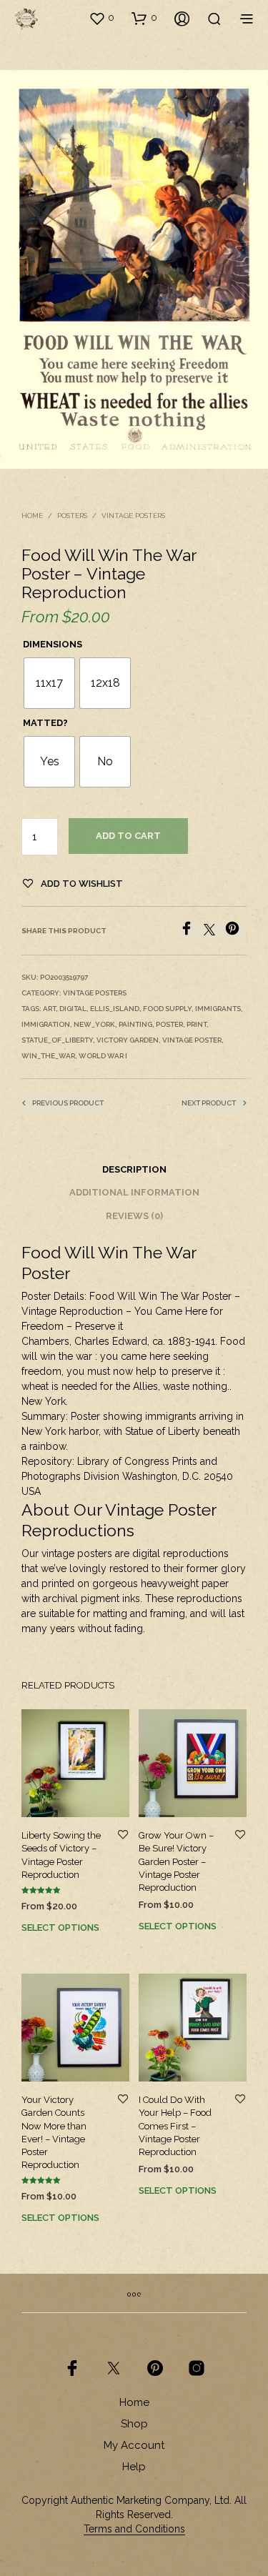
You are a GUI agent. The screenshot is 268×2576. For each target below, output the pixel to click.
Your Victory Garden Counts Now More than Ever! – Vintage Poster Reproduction (54, 2132)
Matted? (45, 723)
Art (49, 1009)
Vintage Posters (133, 516)
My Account (134, 2445)
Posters (72, 516)
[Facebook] (192, 931)
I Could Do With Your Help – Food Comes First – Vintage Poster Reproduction (175, 2126)
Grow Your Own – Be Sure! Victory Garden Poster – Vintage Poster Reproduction (176, 1861)
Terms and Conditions (134, 2529)
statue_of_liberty (57, 1040)
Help (134, 2467)
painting (135, 1024)
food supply (167, 1009)
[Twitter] (214, 931)
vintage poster (192, 1040)
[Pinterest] (236, 931)
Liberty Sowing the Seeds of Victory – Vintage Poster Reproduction (61, 1855)
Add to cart (128, 836)
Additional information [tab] (134, 1192)
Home (32, 516)
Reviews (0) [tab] (134, 1216)
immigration (46, 1024)
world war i (103, 1056)
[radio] (49, 683)
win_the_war (48, 1056)
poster (169, 1024)
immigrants (218, 1009)
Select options (60, 1928)
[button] (101, 18)
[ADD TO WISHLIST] (123, 1835)
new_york (94, 1024)
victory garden (128, 1040)
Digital (73, 1009)
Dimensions (53, 644)
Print (197, 1024)
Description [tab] (134, 1169)
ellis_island (115, 1009)
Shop (134, 2424)
